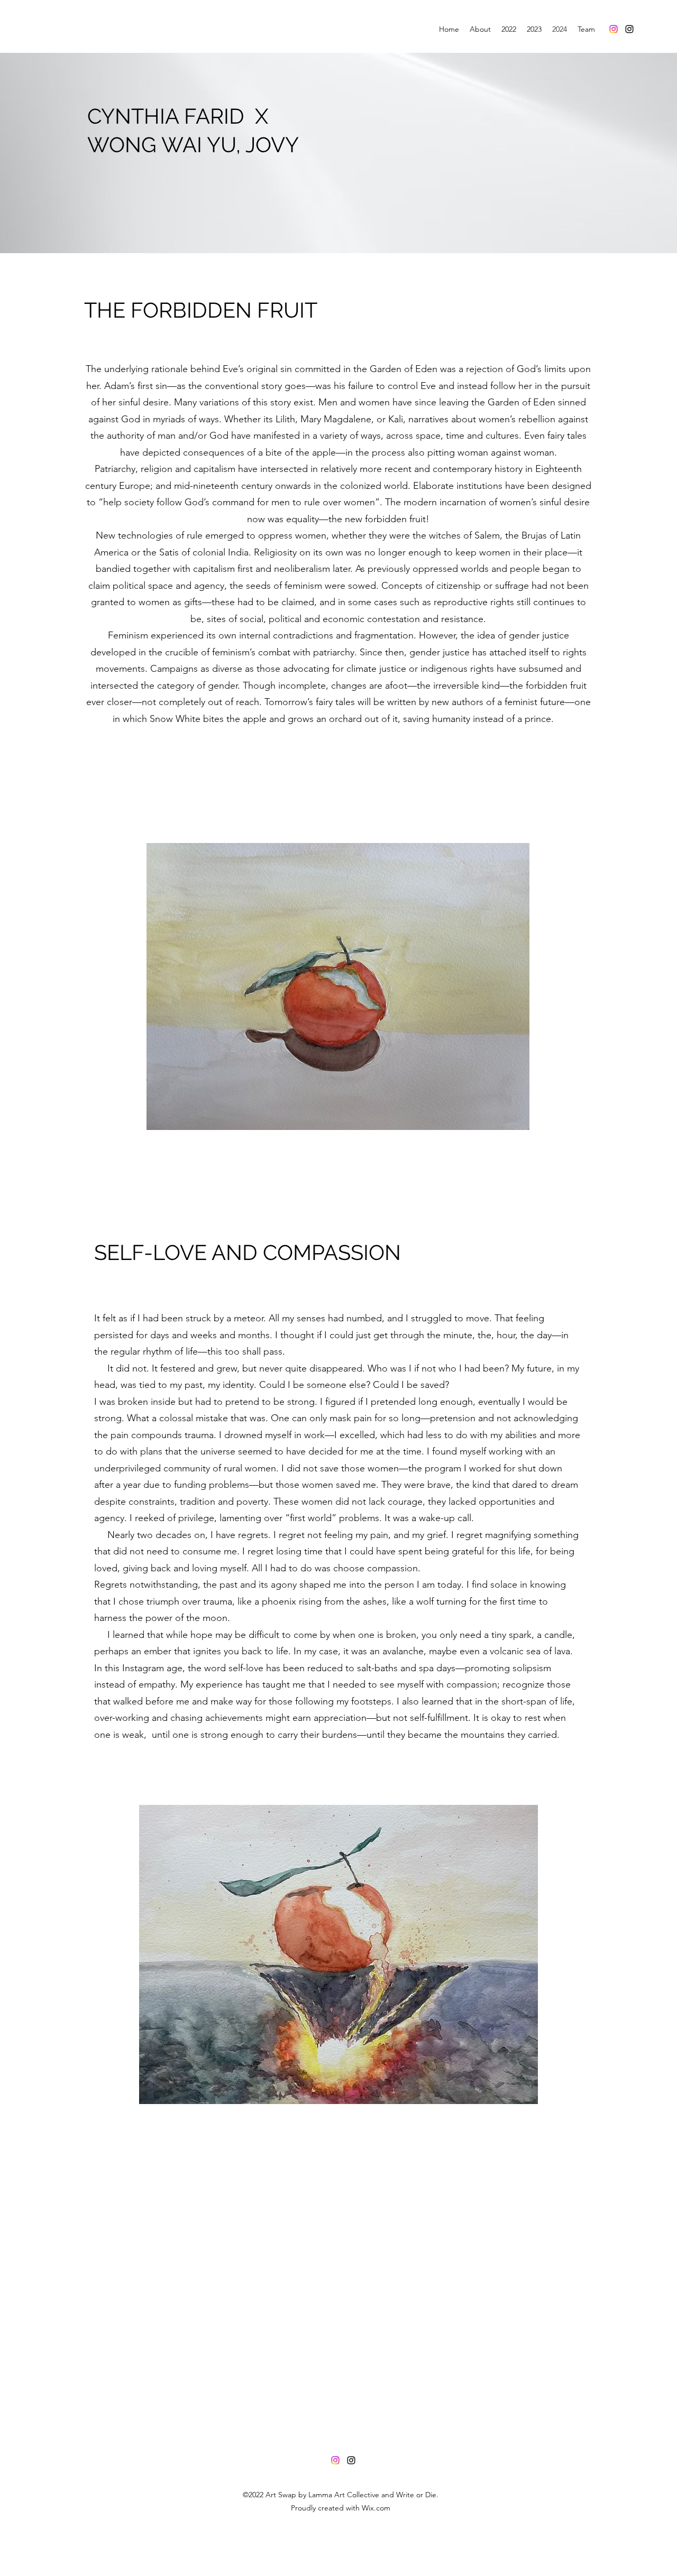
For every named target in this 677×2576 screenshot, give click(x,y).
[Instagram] (614, 29)
